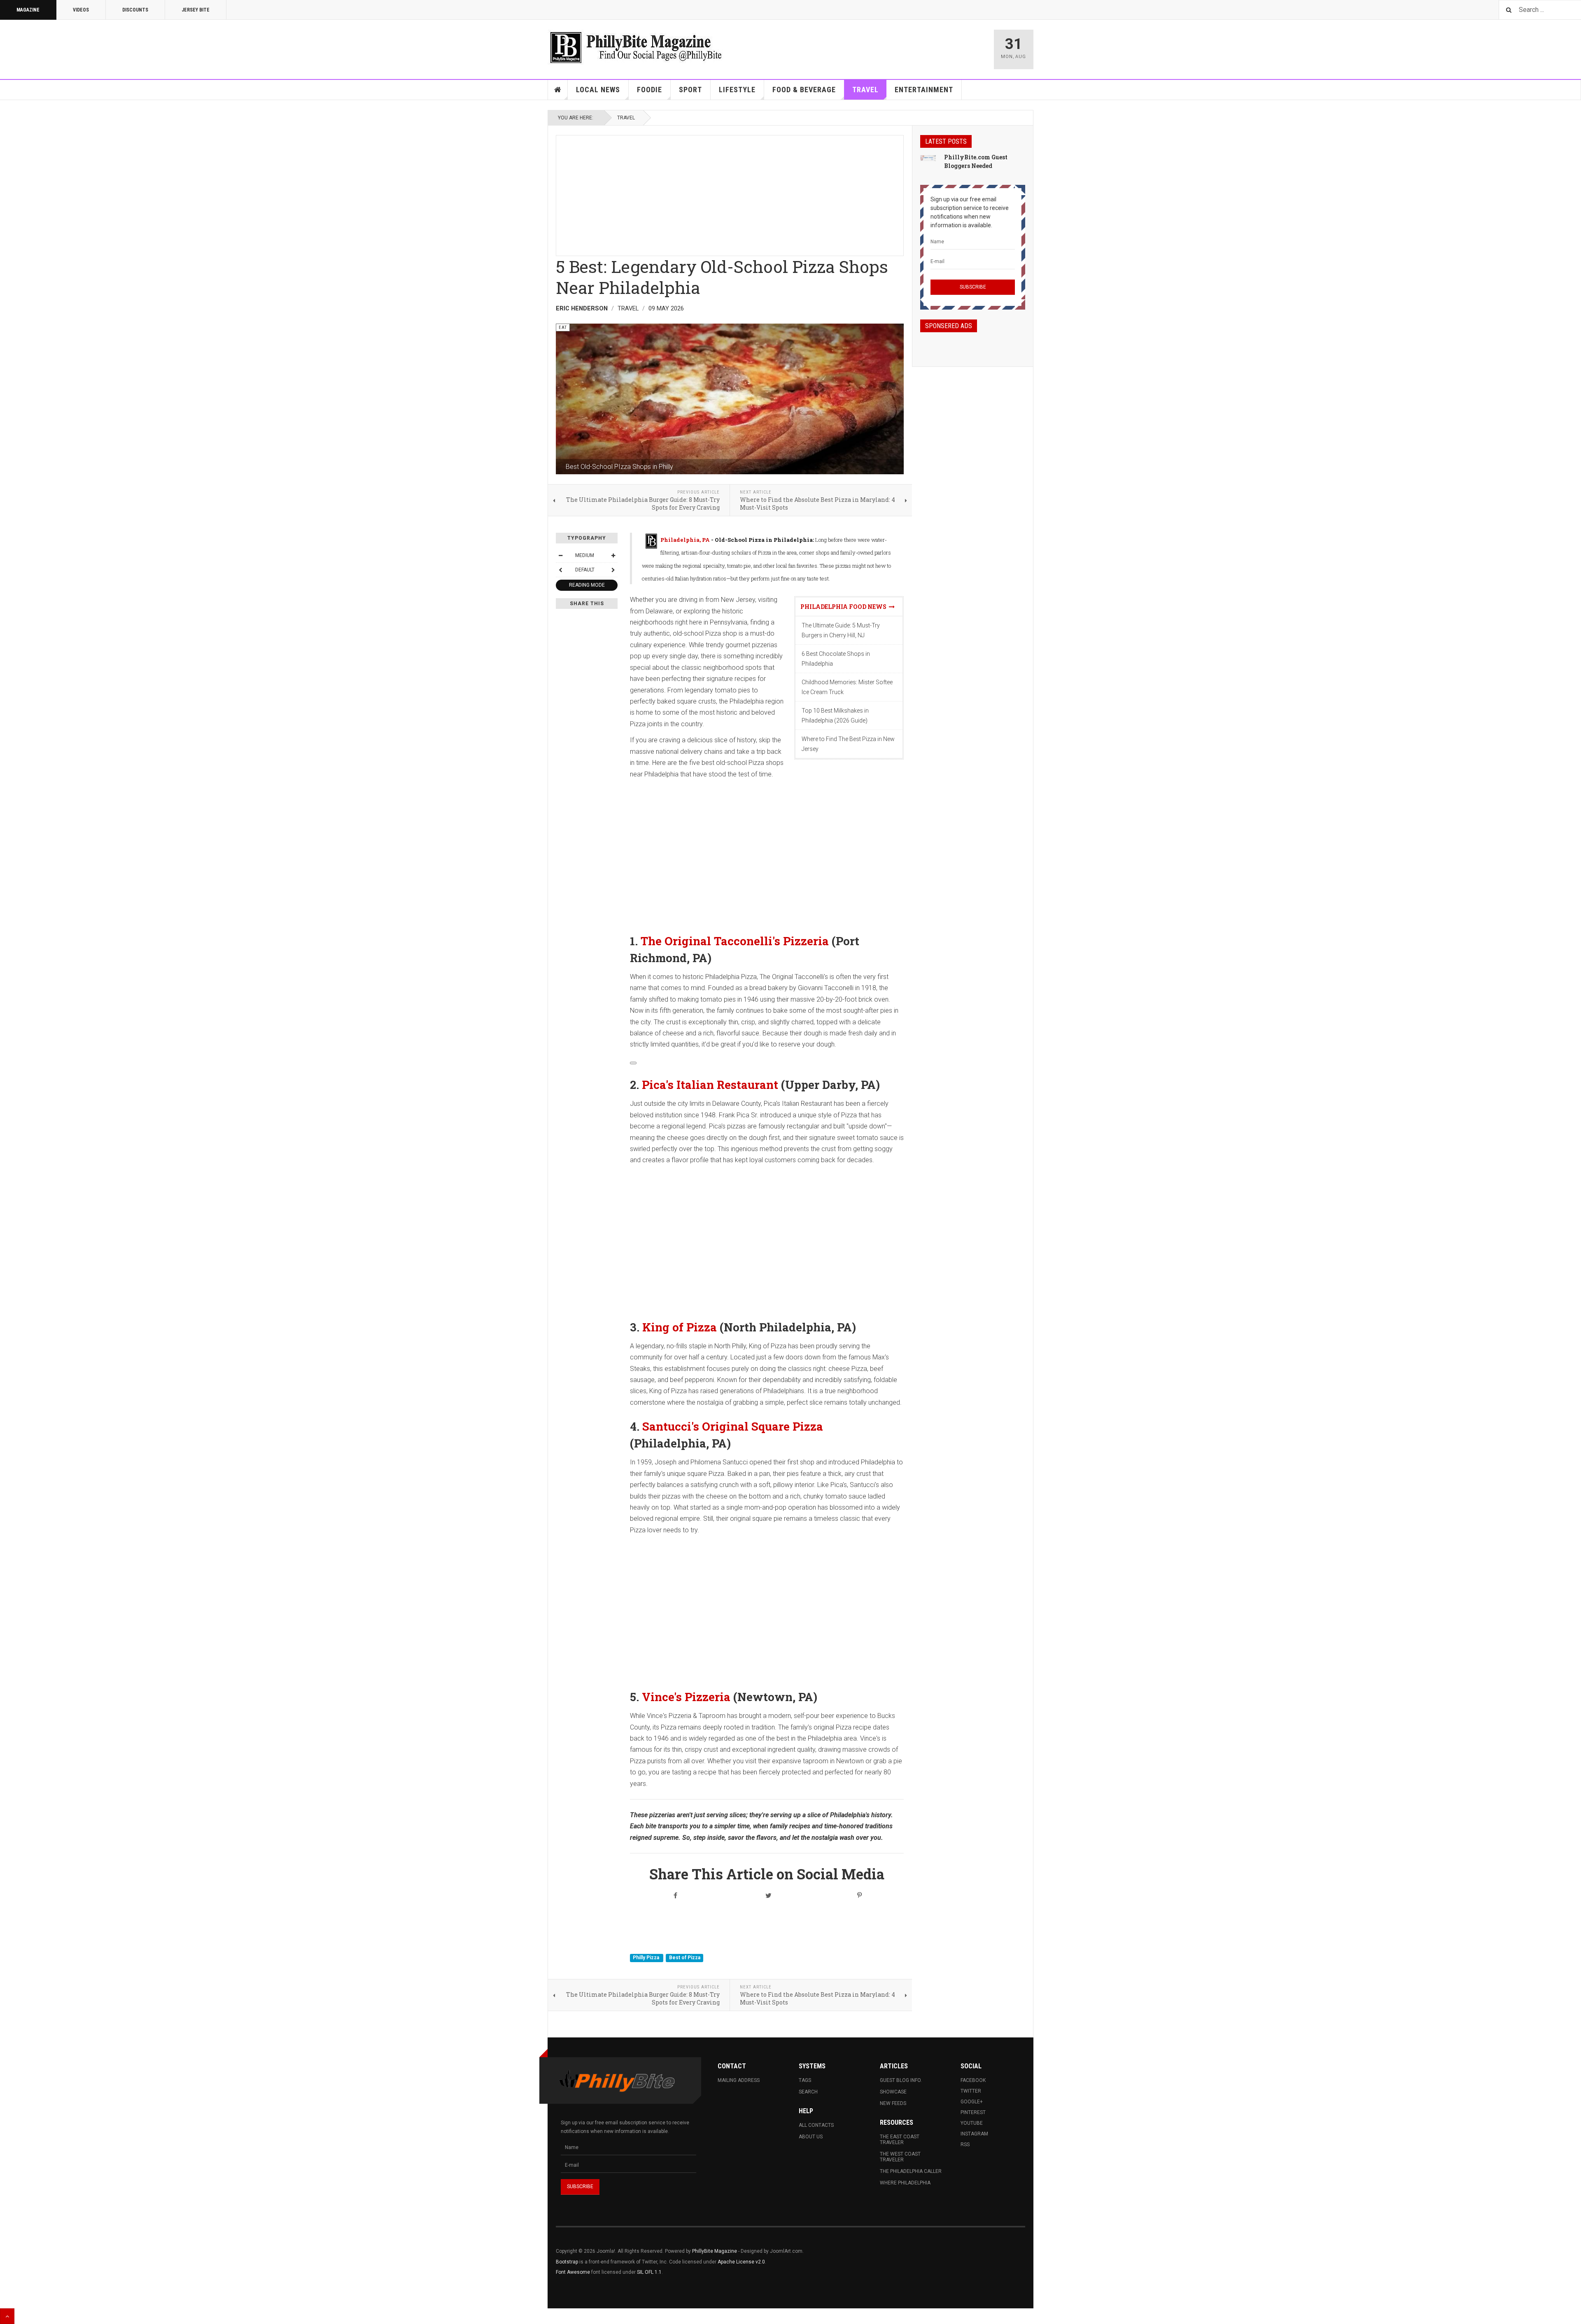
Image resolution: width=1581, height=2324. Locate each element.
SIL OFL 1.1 (649, 2272)
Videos (81, 10)
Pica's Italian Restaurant (710, 1084)
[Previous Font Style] (560, 570)
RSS (965, 2145)
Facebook (973, 2080)
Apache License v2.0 (741, 2262)
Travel (865, 90)
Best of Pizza (685, 1958)
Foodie (649, 90)
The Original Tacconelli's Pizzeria (735, 941)
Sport (690, 90)
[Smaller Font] (560, 555)
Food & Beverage (804, 90)
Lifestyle (737, 90)
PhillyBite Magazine (715, 2251)
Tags (805, 2080)
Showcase (893, 2092)
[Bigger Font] (613, 555)
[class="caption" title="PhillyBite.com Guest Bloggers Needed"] (928, 158)
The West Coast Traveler (900, 2157)
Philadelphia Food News (845, 607)
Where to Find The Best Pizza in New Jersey (848, 744)
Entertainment (924, 90)
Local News (598, 90)
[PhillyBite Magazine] (636, 47)
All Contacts (816, 2125)
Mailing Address (739, 2080)
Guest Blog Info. (901, 2080)
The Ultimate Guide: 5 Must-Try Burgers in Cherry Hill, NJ (841, 630)
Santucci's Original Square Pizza (733, 1426)
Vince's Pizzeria (686, 1697)
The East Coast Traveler (900, 2140)
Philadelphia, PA (685, 540)
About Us (811, 2137)
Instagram (974, 2134)
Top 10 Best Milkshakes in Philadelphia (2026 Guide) (835, 716)
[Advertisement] (730, 193)
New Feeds (893, 2103)
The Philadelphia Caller (911, 2171)
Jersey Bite (196, 10)
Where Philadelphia (905, 2183)
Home (558, 90)
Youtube (972, 2123)
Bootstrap (567, 2262)
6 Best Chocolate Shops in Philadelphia (836, 659)
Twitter (971, 2091)
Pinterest (973, 2112)
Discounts (135, 10)
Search (808, 2092)
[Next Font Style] (613, 570)
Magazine (28, 10)
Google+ (972, 2102)
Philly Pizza (647, 1958)
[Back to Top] (7, 2316)
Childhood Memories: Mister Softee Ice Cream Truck (847, 687)
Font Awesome (573, 2272)
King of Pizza (680, 1327)
